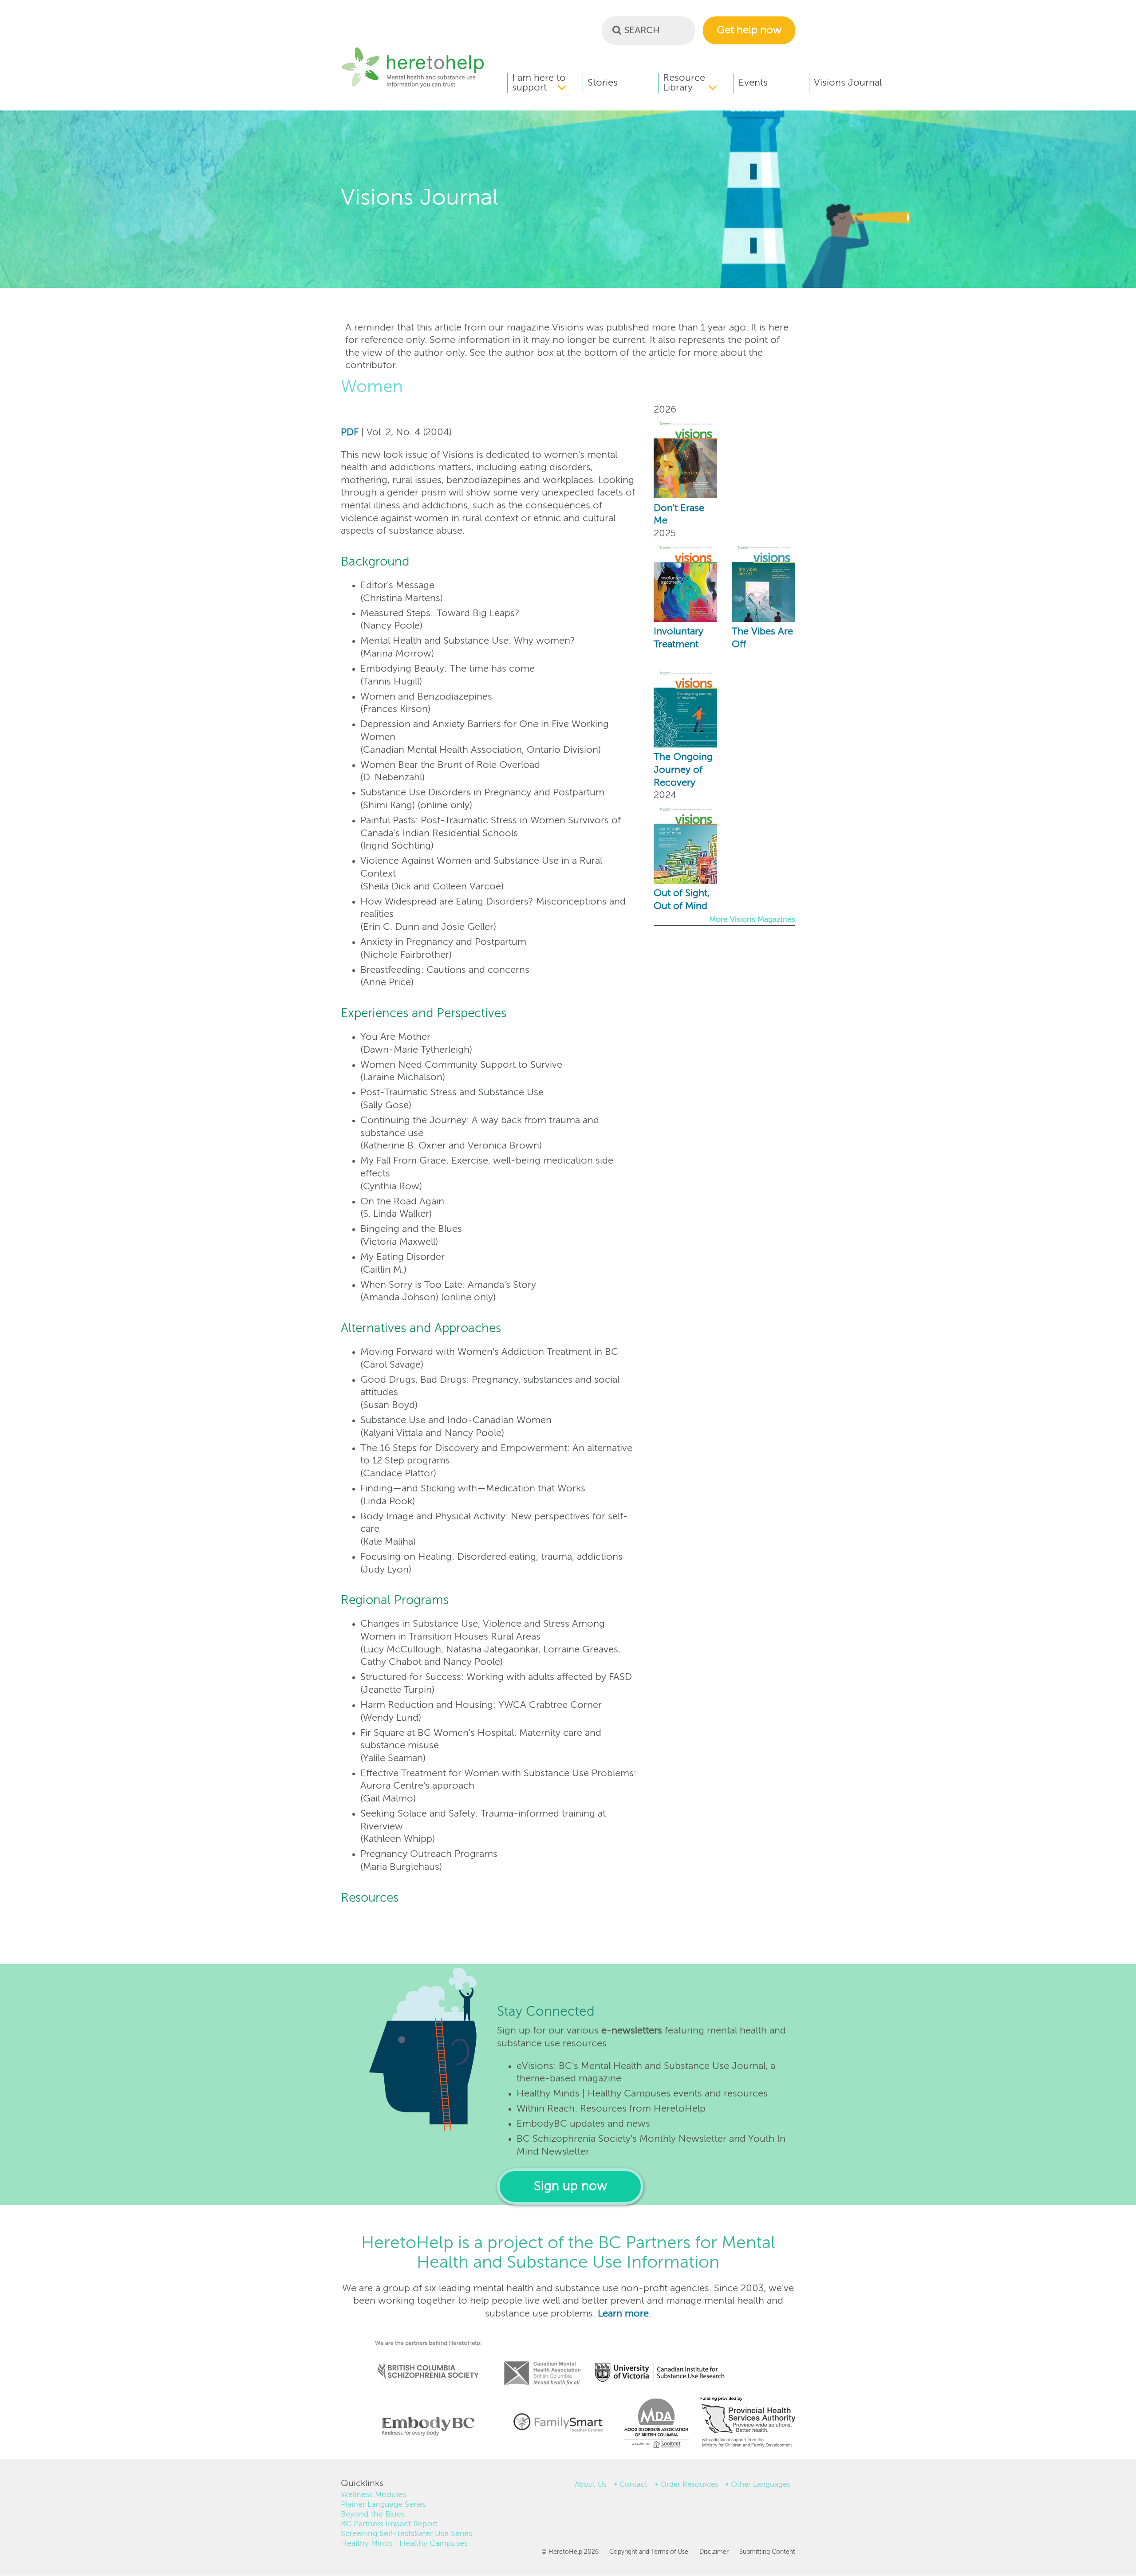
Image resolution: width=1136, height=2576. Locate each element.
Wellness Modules (373, 2495)
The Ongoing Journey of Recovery (683, 770)
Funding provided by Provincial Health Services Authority (749, 2424)
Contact (633, 2485)
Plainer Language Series (383, 2505)
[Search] (617, 30)
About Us (591, 2485)
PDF (350, 433)
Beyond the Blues (373, 2514)
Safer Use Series (443, 2534)
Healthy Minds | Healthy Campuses (404, 2544)
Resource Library (684, 83)
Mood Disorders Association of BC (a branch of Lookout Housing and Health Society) (653, 2426)
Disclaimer (714, 2552)
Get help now (749, 30)
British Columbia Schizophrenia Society (422, 2359)
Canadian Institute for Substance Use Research (664, 2361)
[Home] (413, 87)
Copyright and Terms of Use (649, 2552)
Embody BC (425, 2426)
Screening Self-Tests (378, 2534)
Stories (603, 83)
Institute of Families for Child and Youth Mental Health (558, 2422)
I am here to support (539, 83)
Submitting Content (767, 2552)
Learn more (623, 2314)
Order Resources (689, 2485)
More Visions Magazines (752, 920)
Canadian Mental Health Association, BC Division (542, 2361)
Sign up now (570, 2187)
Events (753, 83)
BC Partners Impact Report (389, 2524)
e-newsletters (632, 2031)
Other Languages (761, 2485)
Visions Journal (848, 83)
